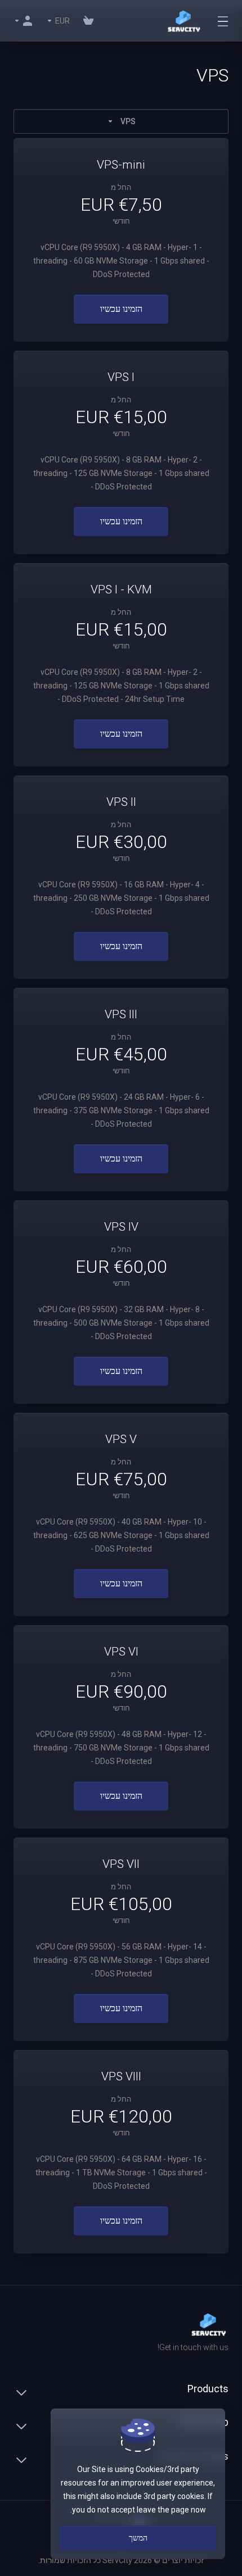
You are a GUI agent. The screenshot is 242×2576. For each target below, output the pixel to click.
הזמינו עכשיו (121, 309)
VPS (128, 121)
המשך (138, 2538)
